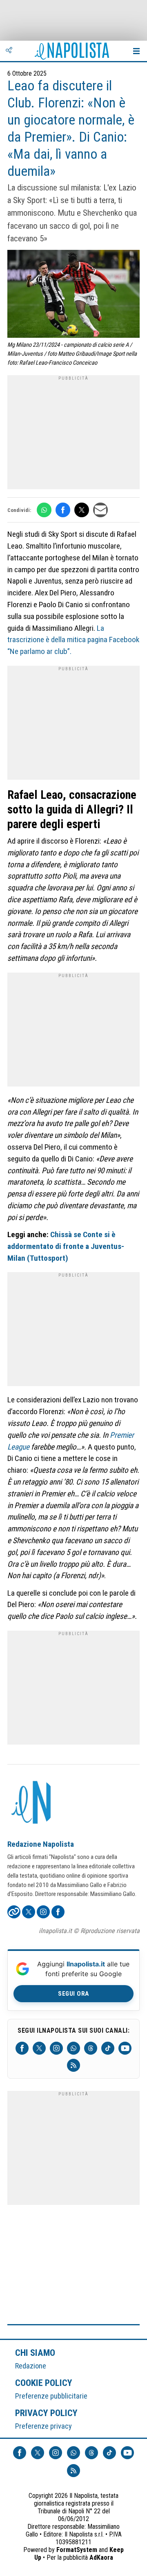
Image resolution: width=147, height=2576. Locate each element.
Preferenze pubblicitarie (51, 2396)
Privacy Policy (47, 2413)
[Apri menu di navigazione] (136, 51)
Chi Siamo (35, 2353)
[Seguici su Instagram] (56, 2048)
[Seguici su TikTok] (108, 2048)
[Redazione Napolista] (32, 1803)
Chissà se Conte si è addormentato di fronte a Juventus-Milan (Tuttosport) (66, 1246)
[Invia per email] (100, 510)
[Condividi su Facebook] (63, 510)
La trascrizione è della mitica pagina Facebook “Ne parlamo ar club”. (73, 640)
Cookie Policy (44, 2383)
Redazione (31, 2366)
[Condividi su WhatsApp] (44, 510)
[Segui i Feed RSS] (73, 2065)
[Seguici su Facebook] (22, 2048)
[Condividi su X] (82, 510)
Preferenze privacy (43, 2426)
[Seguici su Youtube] (125, 2048)
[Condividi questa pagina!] (9, 51)
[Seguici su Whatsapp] (73, 2048)
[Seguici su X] (39, 2048)
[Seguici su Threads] (91, 2048)
